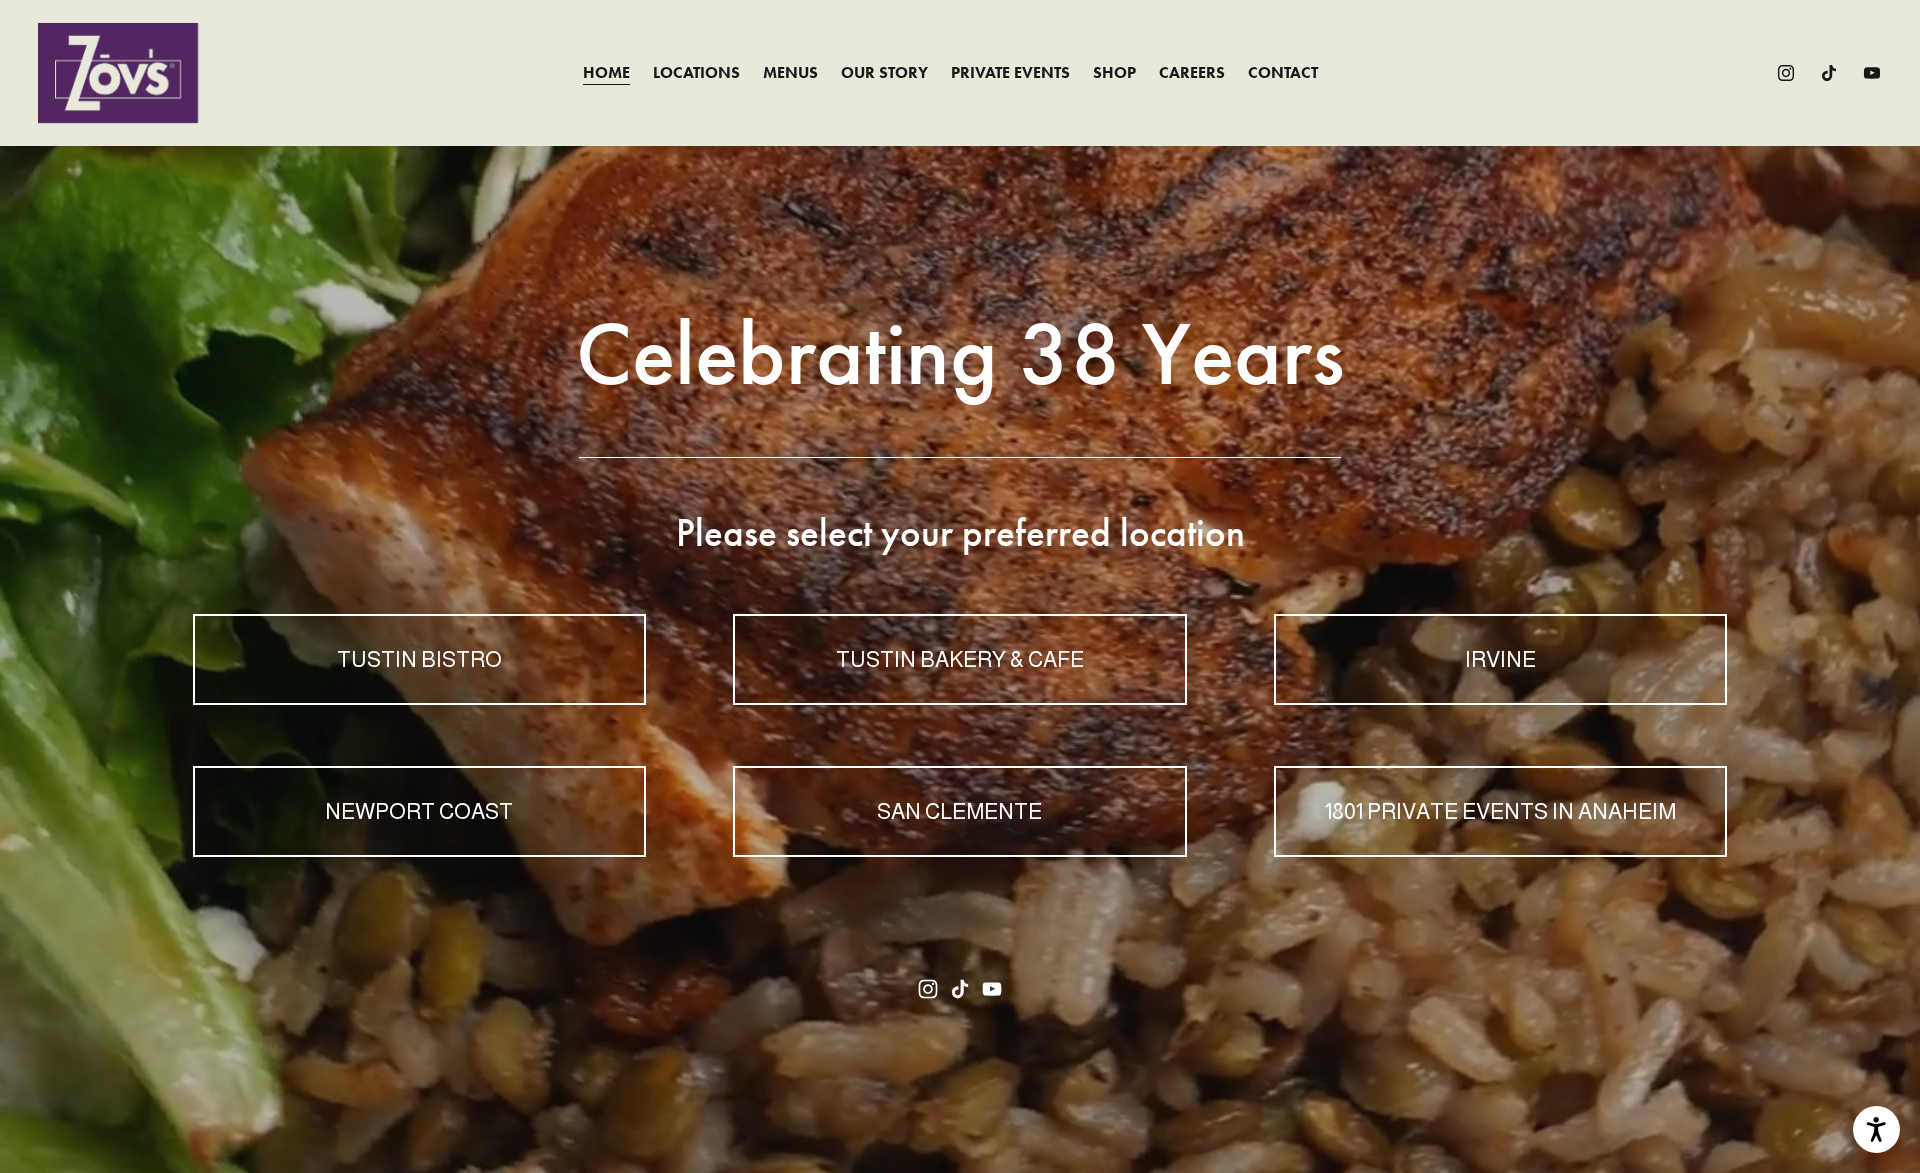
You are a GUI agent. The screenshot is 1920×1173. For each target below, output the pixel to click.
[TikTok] (1829, 73)
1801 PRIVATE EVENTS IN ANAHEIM (1500, 811)
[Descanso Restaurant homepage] (118, 73)
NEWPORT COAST (419, 811)
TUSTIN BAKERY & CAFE (960, 659)
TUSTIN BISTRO (419, 659)
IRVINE (1500, 659)
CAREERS (1192, 72)
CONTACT (1283, 72)
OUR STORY (884, 72)
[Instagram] (1786, 73)
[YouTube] (1872, 73)
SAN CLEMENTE (959, 811)
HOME (606, 72)
